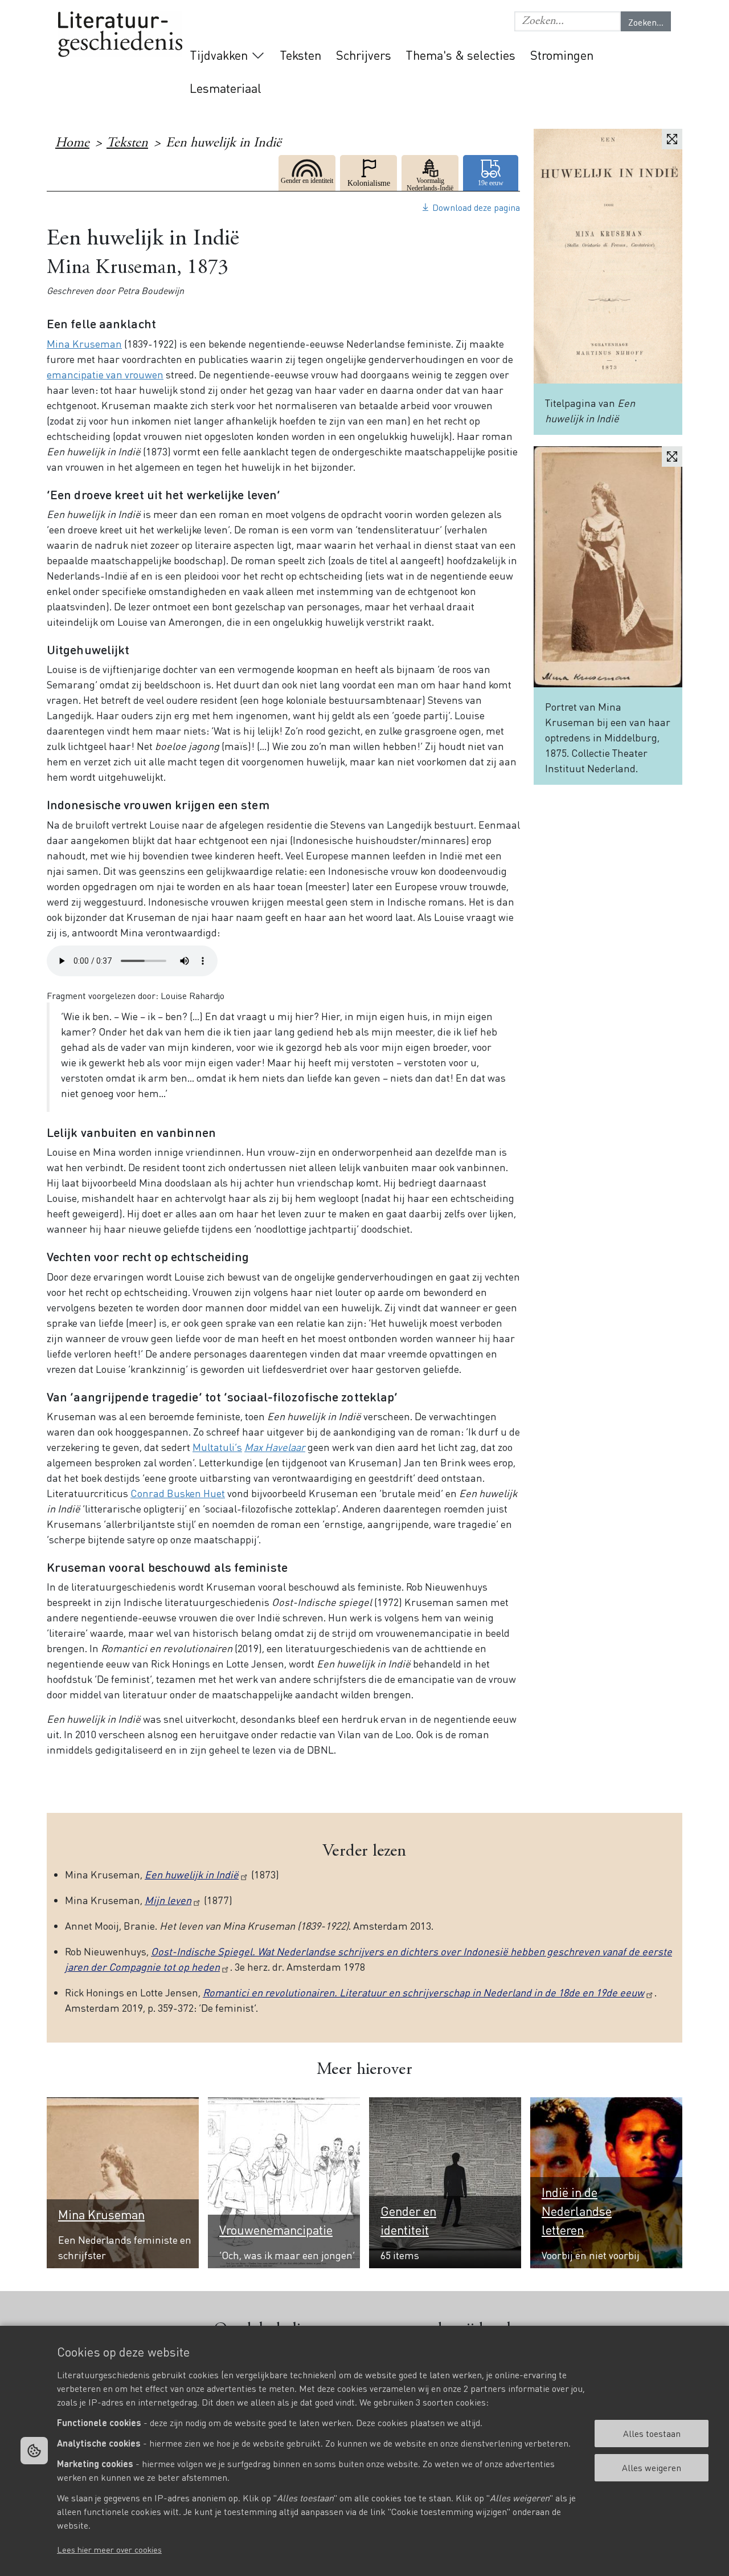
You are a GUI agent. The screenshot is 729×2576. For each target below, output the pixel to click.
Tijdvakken (219, 55)
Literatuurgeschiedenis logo (120, 35)
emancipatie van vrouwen (105, 374)
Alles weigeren (652, 2467)
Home (72, 144)
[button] (568, 21)
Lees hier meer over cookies (109, 2549)
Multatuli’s (217, 1447)
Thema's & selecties (460, 55)
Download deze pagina (476, 207)
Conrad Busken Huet (178, 1493)
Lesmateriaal (226, 88)
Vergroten (672, 139)
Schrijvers (364, 55)
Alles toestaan (652, 2433)
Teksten (300, 55)
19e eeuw (492, 173)
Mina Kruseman (84, 343)
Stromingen (562, 55)
